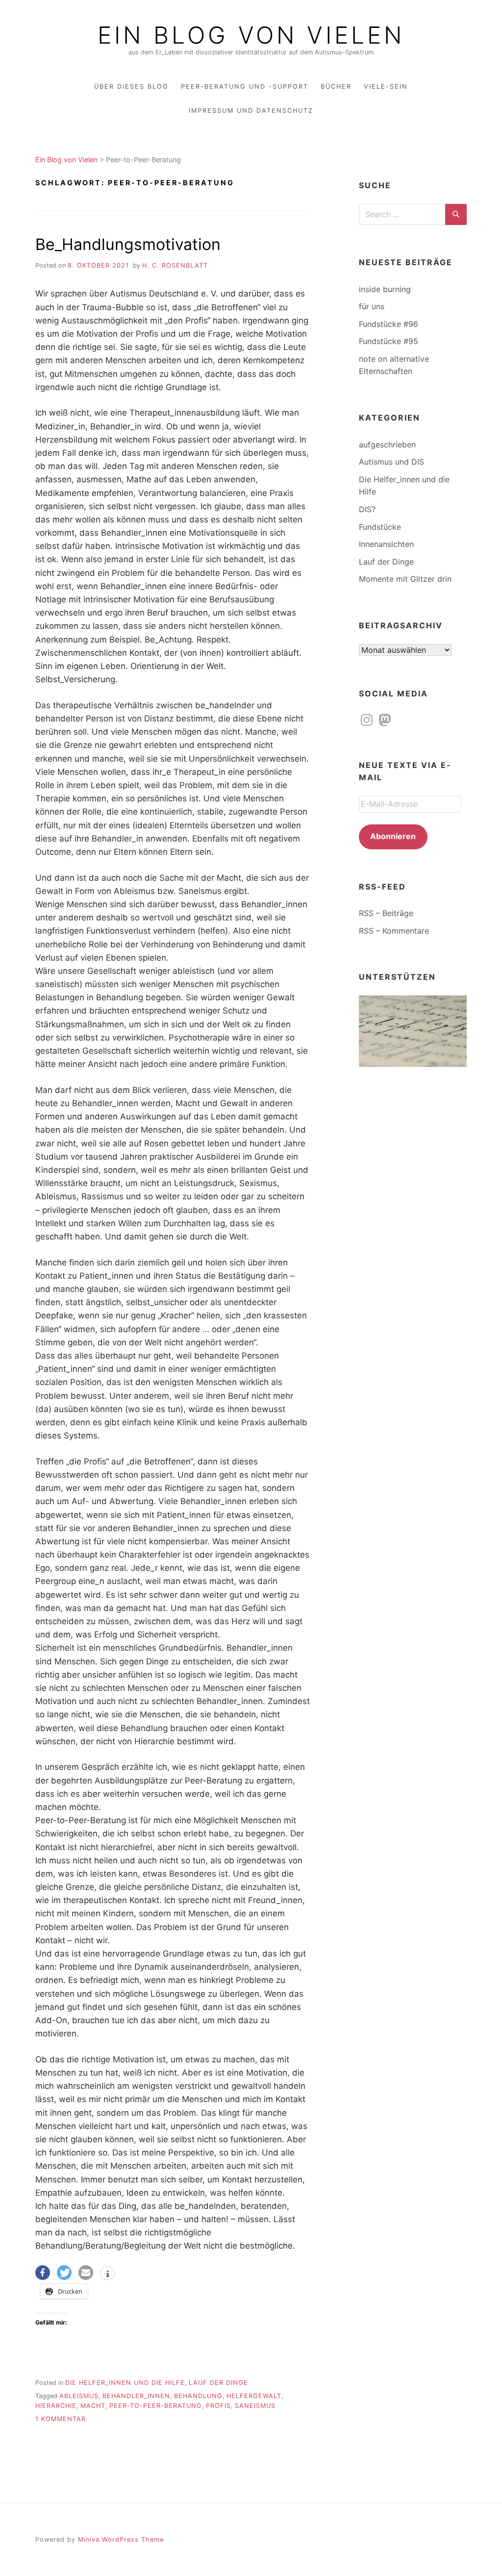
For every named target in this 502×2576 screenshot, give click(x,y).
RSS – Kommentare (394, 931)
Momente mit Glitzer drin (405, 579)
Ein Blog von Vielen (251, 35)
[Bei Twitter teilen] (64, 2273)
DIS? (367, 509)
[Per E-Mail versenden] (86, 2273)
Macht (93, 2406)
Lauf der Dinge (218, 2383)
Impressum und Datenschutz (251, 111)
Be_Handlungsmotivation (128, 244)
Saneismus (255, 2406)
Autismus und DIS (391, 462)
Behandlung (198, 2396)
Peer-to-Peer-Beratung (156, 2406)
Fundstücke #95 (389, 341)
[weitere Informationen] (107, 2274)
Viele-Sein (386, 87)
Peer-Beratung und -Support (245, 87)
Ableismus (79, 2396)
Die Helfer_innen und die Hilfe (125, 2383)
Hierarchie (56, 2406)
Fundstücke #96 (389, 324)
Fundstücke (380, 527)
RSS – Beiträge (386, 913)
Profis (218, 2406)
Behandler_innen (136, 2396)
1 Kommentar (61, 2419)
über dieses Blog (131, 87)
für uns (372, 306)
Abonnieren (393, 836)
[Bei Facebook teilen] (43, 2273)
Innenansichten (386, 544)
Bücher (336, 87)
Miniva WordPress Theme (121, 2539)
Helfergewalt (254, 2396)
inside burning (385, 289)
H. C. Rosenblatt (175, 265)
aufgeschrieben (387, 445)
